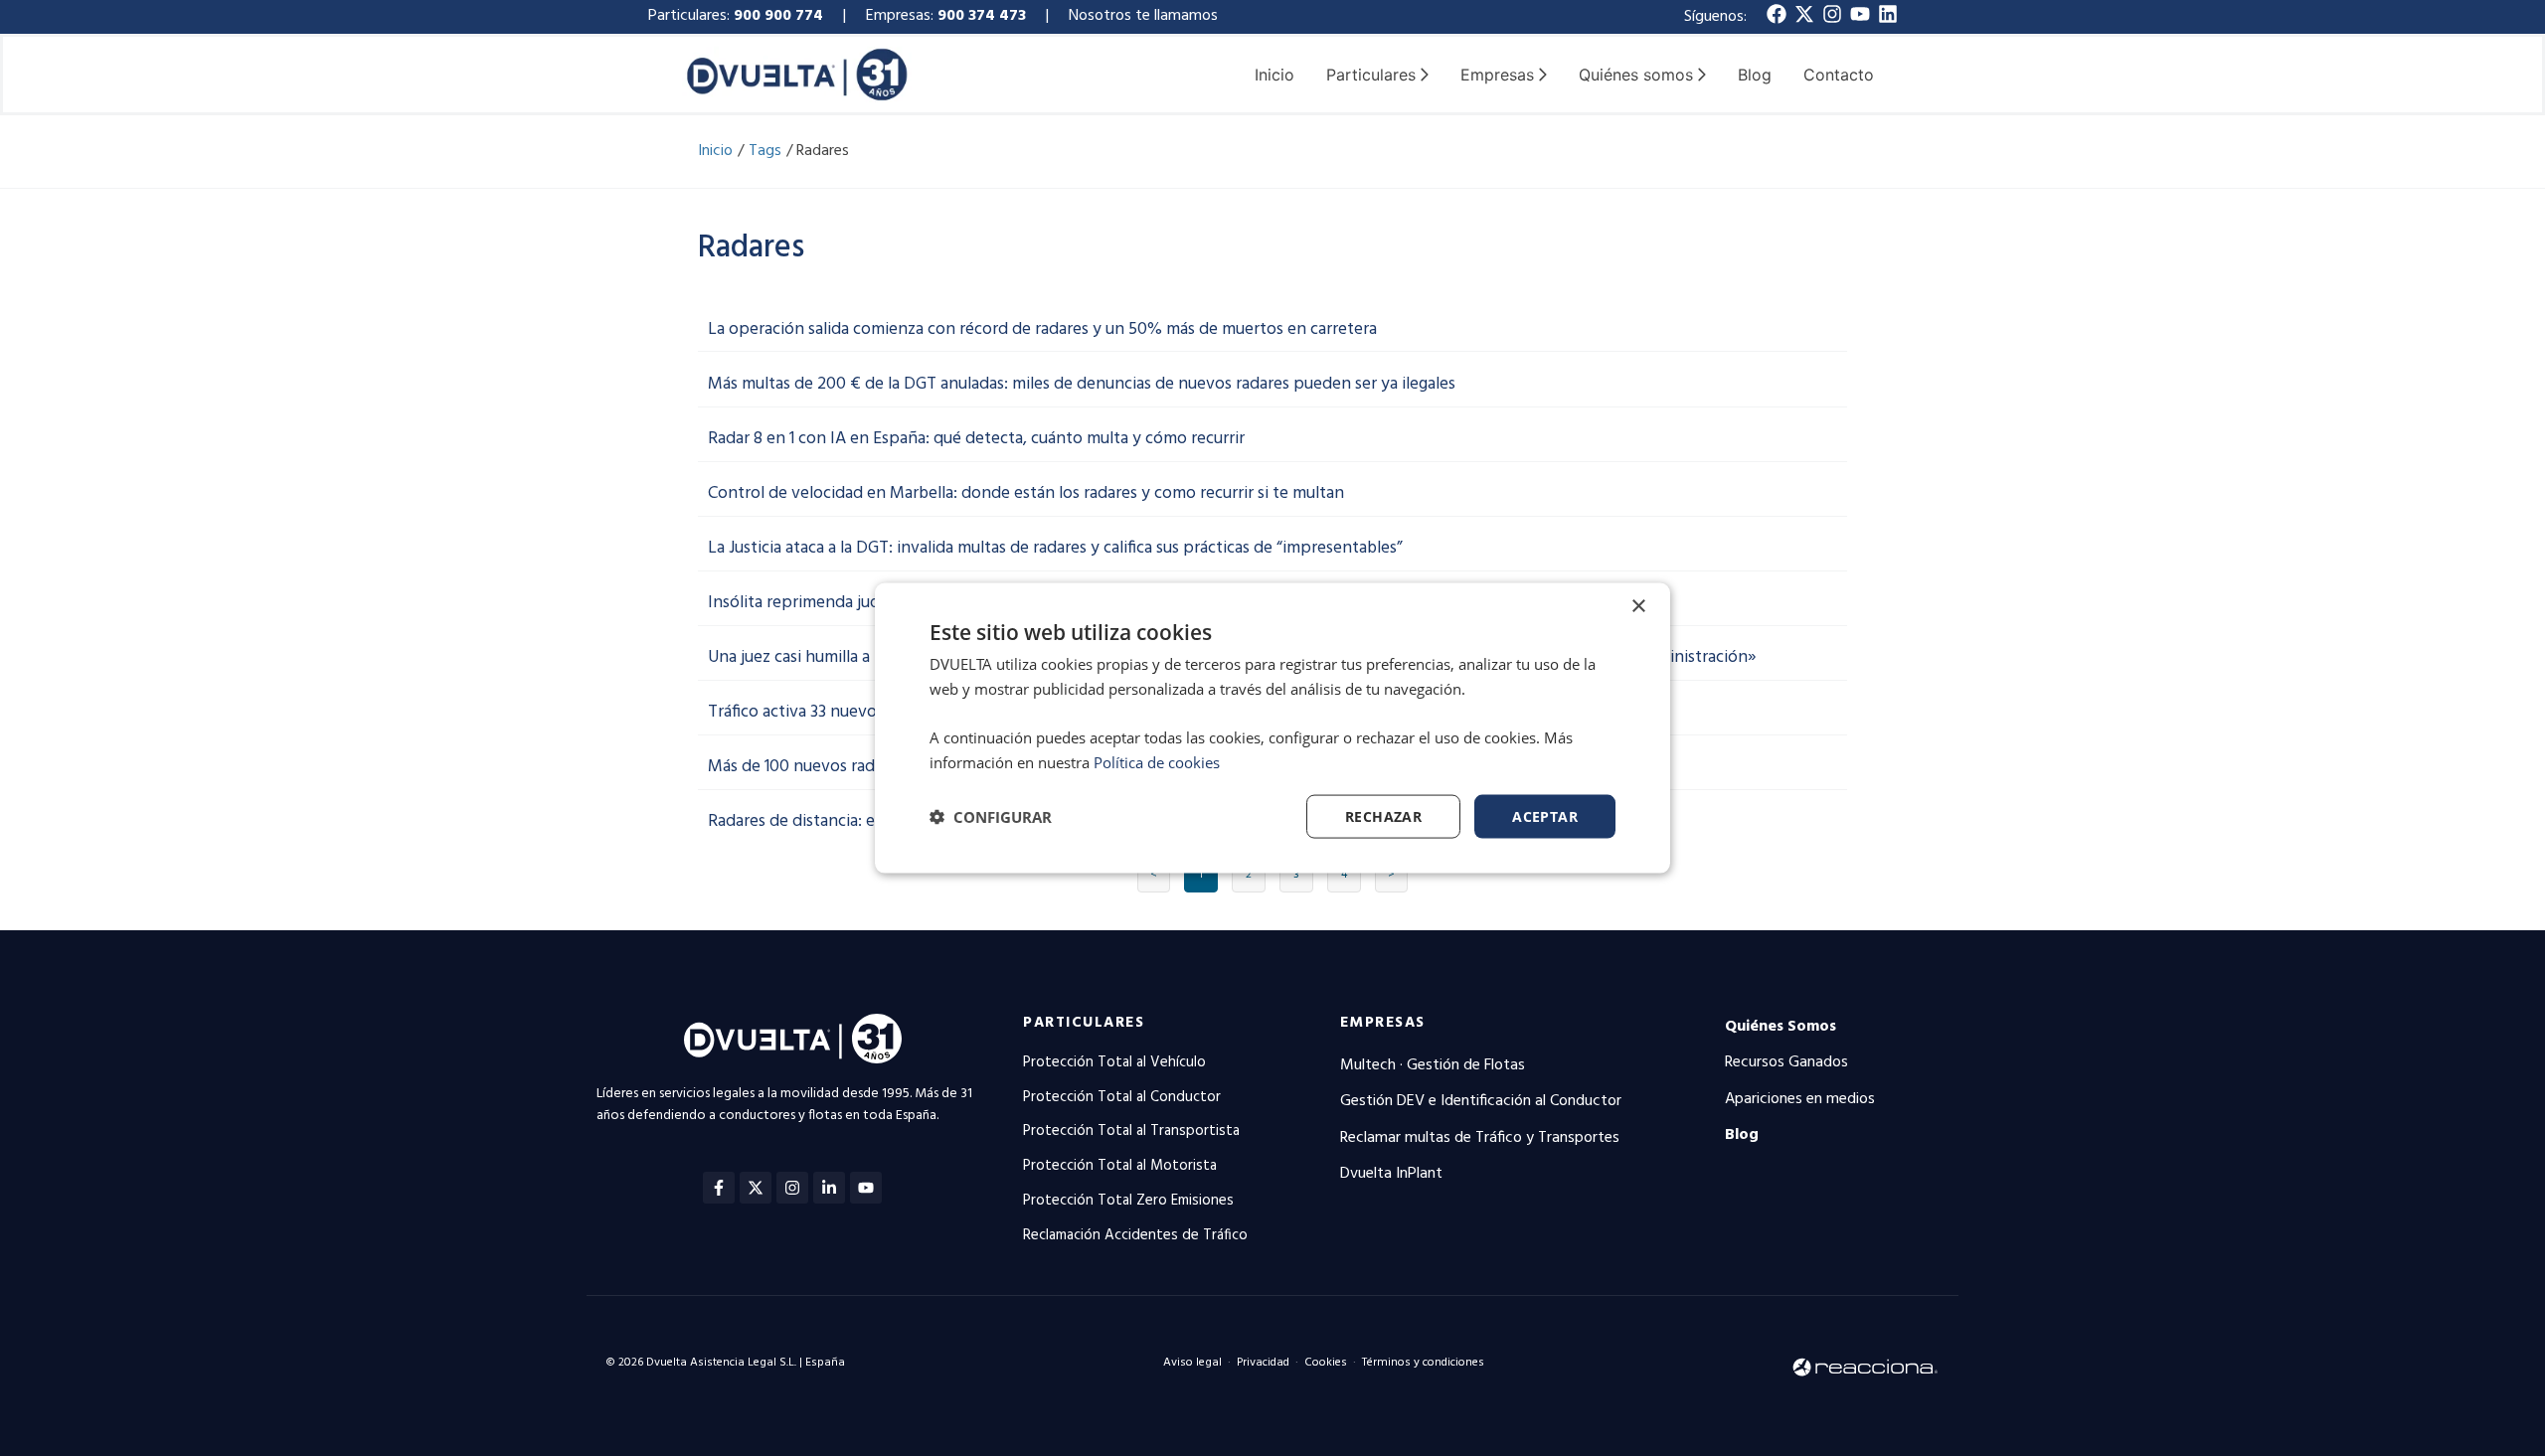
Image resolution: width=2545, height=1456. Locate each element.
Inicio (1274, 75)
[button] (991, 817)
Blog (1755, 75)
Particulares (1084, 1023)
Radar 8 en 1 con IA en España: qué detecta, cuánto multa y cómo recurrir (976, 439)
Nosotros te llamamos (1145, 16)
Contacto (1839, 75)
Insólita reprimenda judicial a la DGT (840, 603)
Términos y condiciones (1423, 1363)
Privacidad (1263, 1363)
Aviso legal (1192, 1363)
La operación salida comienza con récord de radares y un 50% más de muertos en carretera (1042, 329)
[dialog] (1272, 728)
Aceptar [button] (1545, 815)
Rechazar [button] (1383, 815)
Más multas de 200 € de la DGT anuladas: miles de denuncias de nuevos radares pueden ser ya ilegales (1082, 384)
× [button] (1638, 606)
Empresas (1383, 1023)
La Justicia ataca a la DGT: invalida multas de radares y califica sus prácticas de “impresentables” (1055, 548)
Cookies (1326, 1363)
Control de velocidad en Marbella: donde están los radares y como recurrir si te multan (1026, 493)
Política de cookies (1157, 761)
